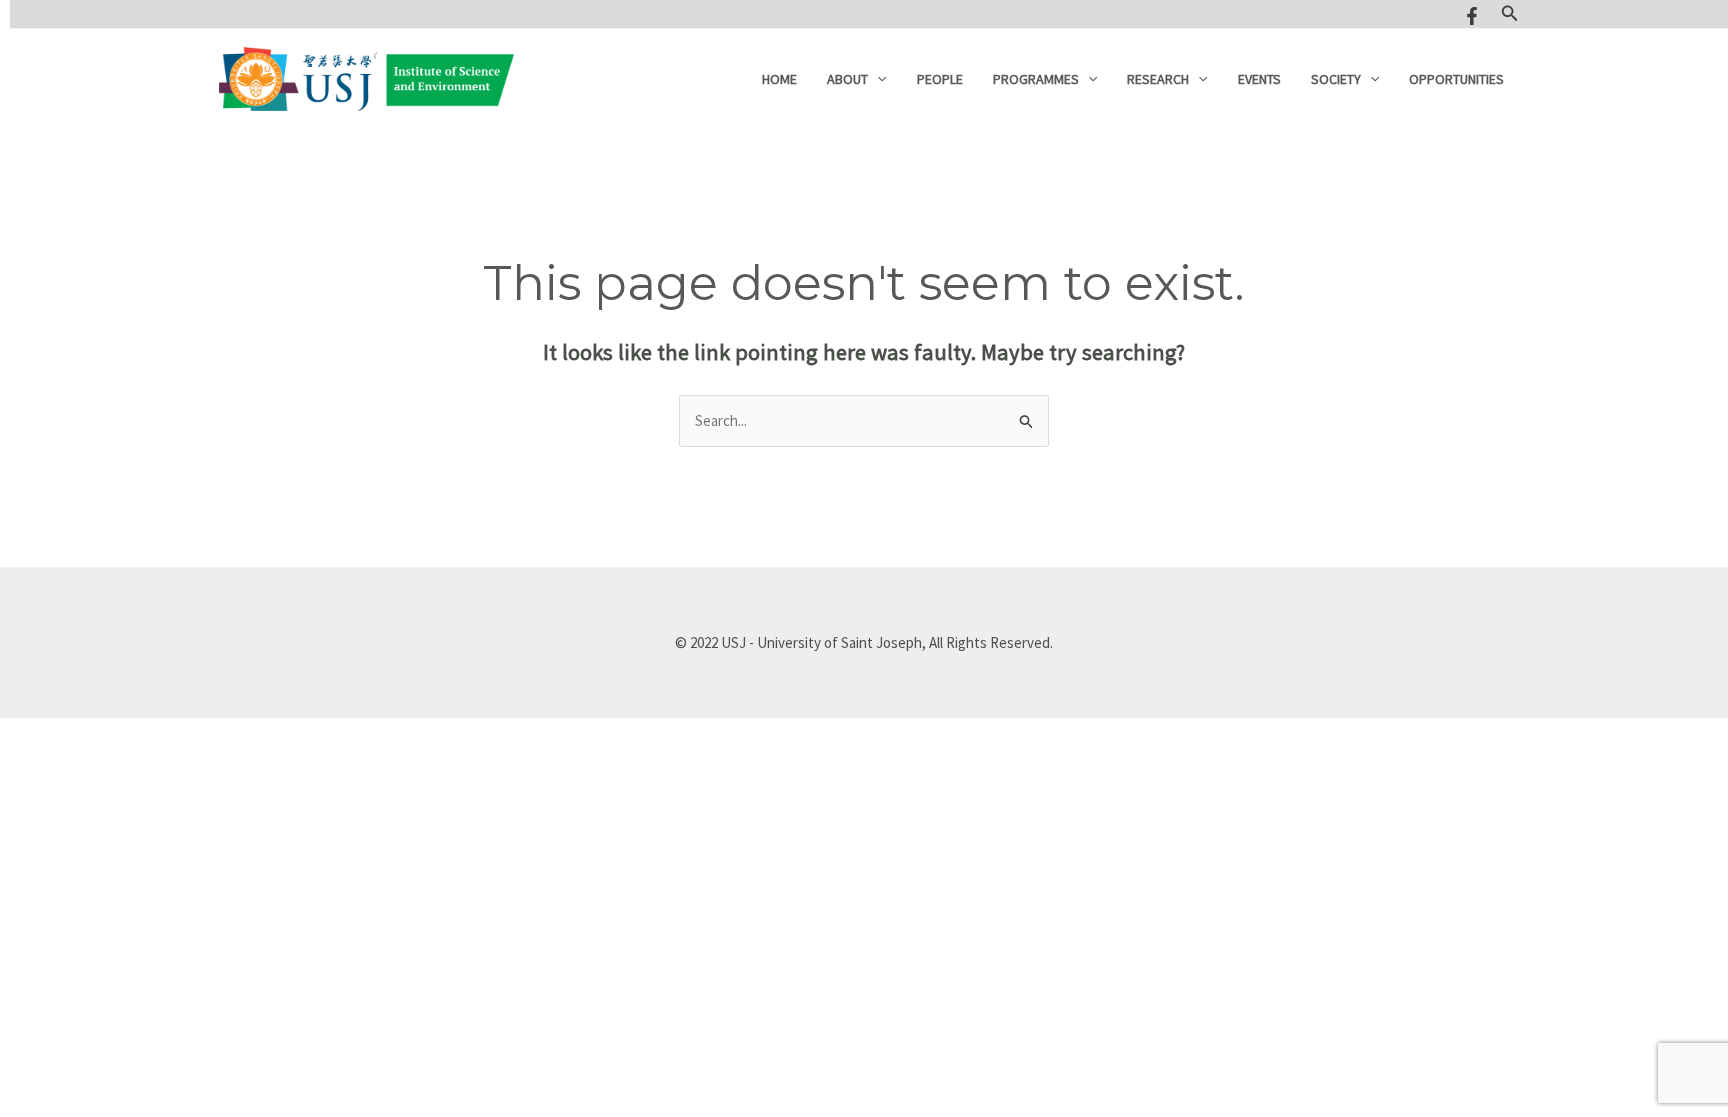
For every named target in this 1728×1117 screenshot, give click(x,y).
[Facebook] (1472, 16)
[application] (877, 79)
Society (1336, 79)
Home (779, 79)
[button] (1510, 14)
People (940, 79)
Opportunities (1456, 79)
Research (1158, 79)
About (847, 79)
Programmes (1036, 79)
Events (1259, 79)
